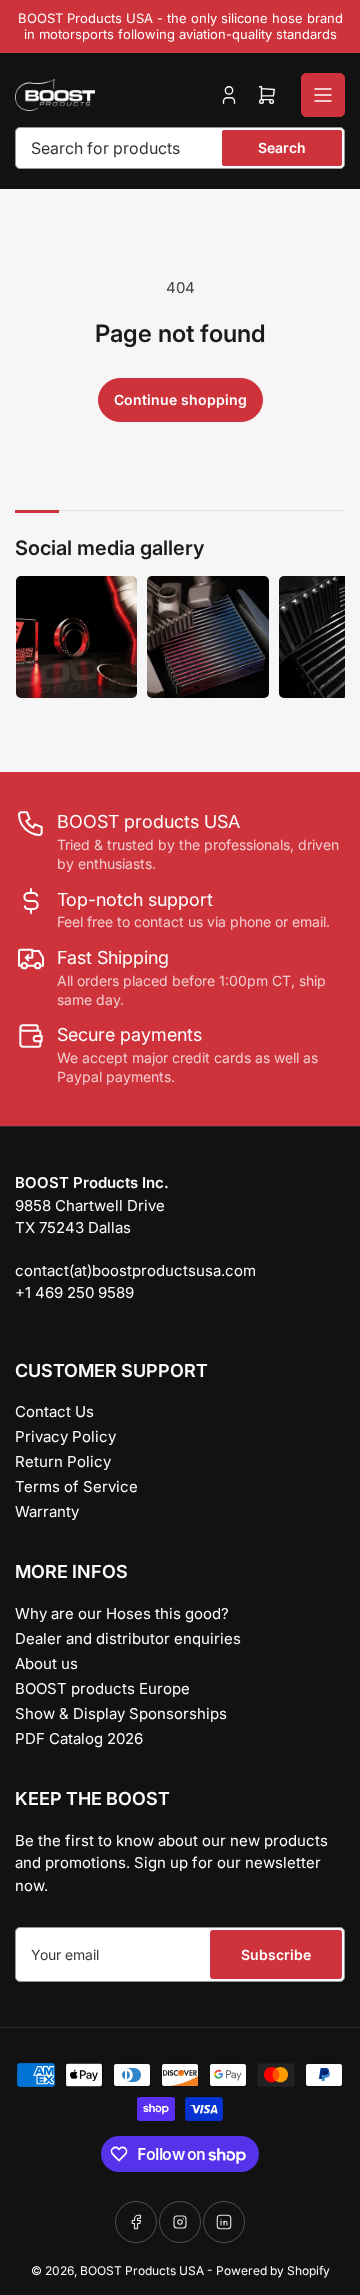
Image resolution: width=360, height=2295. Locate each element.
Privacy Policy (65, 1436)
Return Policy (63, 1461)
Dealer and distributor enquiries (128, 1638)
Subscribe (276, 1954)
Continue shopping (180, 399)
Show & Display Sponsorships (121, 1713)
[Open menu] (323, 95)
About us (46, 1663)
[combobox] (180, 148)
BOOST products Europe (102, 1688)
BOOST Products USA (142, 2270)
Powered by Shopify (273, 2270)
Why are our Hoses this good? (122, 1613)
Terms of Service (76, 1486)
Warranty (47, 1511)
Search (282, 147)
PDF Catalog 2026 (79, 1738)
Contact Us (54, 1411)
